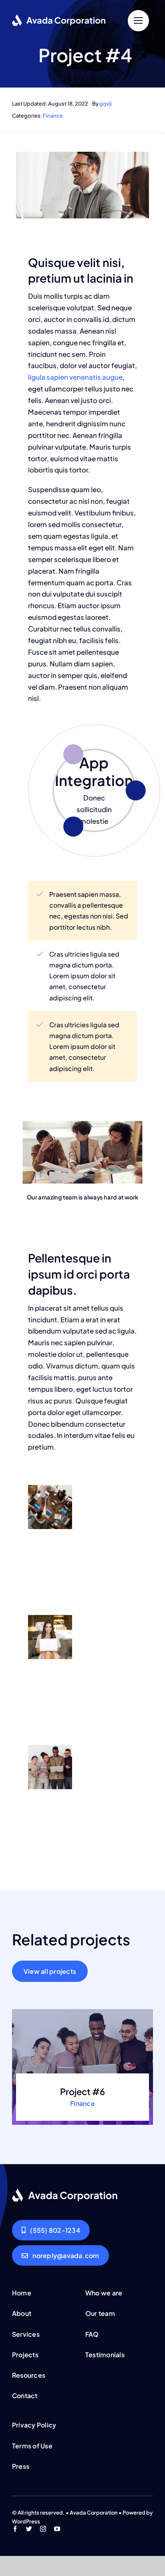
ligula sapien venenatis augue (75, 377)
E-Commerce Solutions (94, 765)
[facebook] (15, 2529)
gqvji (106, 104)
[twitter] (29, 2529)
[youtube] (57, 2529)
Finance (53, 116)
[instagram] (43, 2529)
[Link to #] (138, 21)
